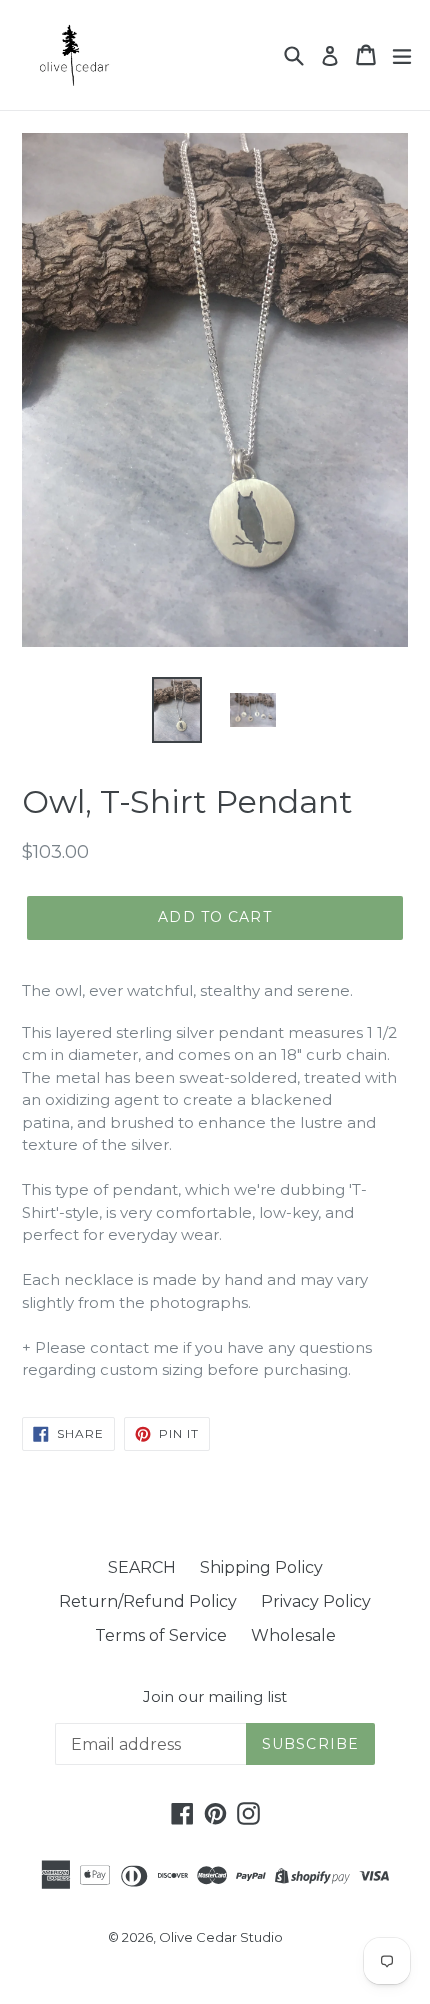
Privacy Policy (316, 1601)
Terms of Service (161, 1635)
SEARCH (142, 1567)
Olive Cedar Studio (221, 1937)
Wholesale (293, 1635)
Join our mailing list (215, 1697)
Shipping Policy (261, 1567)
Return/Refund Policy (148, 1601)
